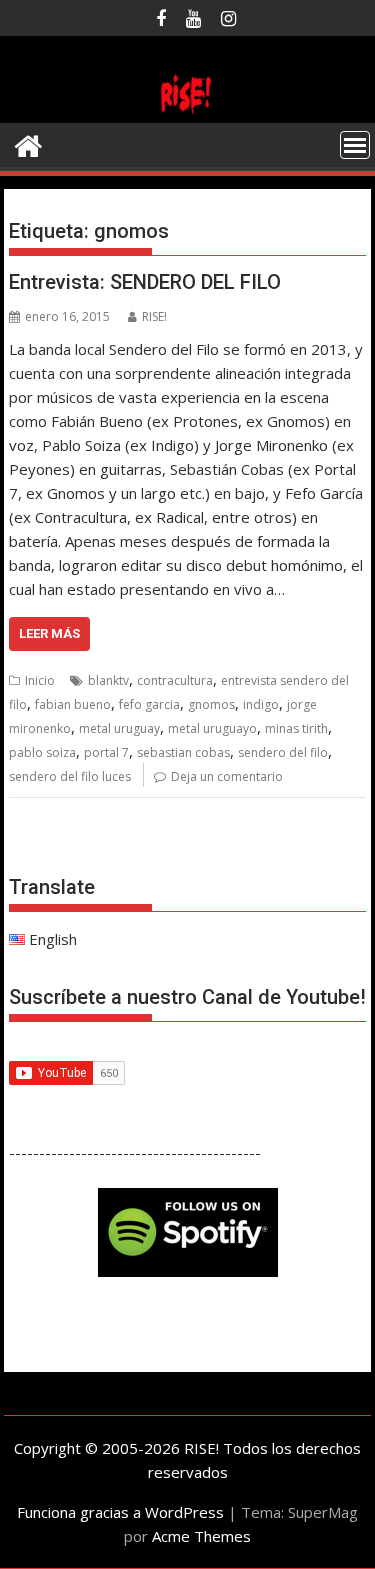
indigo (261, 704)
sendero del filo (283, 752)
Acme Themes (201, 1536)
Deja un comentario (227, 776)
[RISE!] (188, 111)
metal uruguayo (212, 728)
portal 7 (106, 752)
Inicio (40, 680)
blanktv (108, 680)
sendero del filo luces (70, 776)
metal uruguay (119, 728)
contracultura (175, 680)
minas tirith (296, 728)
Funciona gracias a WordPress (120, 1512)
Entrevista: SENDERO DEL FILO (145, 282)
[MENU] (355, 145)
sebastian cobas (183, 752)
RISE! (154, 316)
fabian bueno (73, 704)
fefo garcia (149, 704)
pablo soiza (42, 752)
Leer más (49, 633)
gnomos (211, 704)
